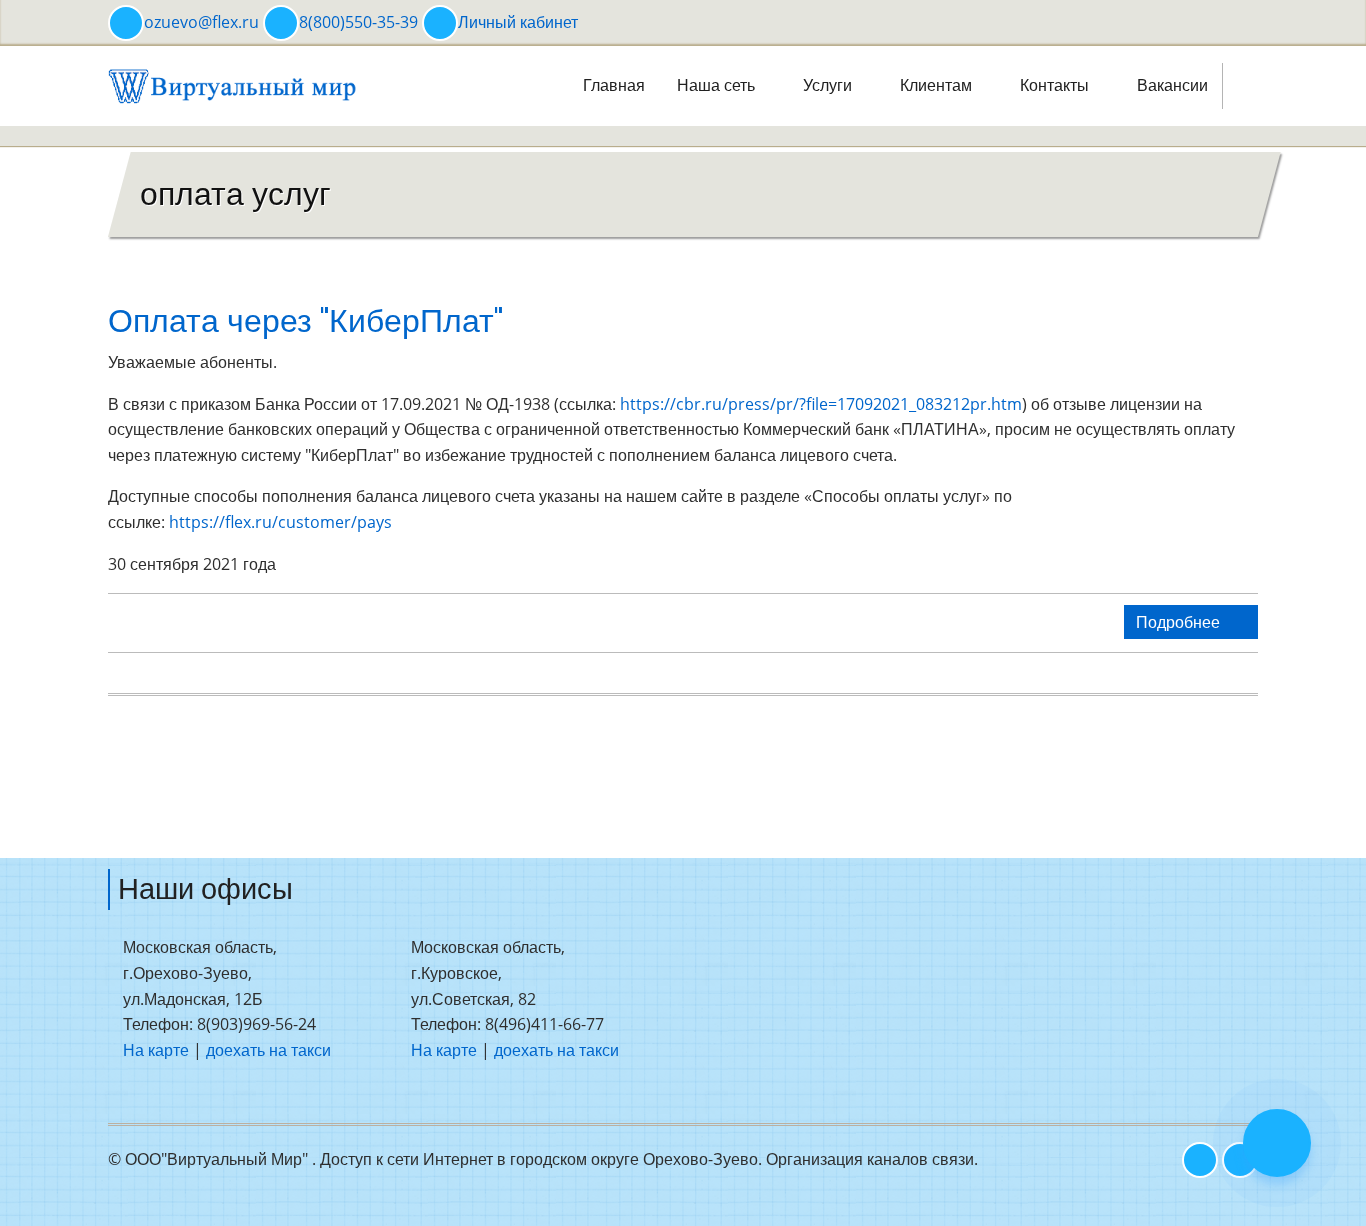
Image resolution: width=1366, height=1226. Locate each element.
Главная (614, 85)
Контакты (1056, 85)
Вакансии (1172, 85)
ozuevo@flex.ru (201, 22)
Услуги (829, 85)
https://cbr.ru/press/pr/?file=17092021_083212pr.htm (821, 404)
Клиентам (938, 85)
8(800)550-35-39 (358, 22)
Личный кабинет (518, 22)
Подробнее (1180, 622)
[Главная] (232, 84)
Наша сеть (718, 85)
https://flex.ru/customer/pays (280, 522)
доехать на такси (268, 1050)
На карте (156, 1050)
